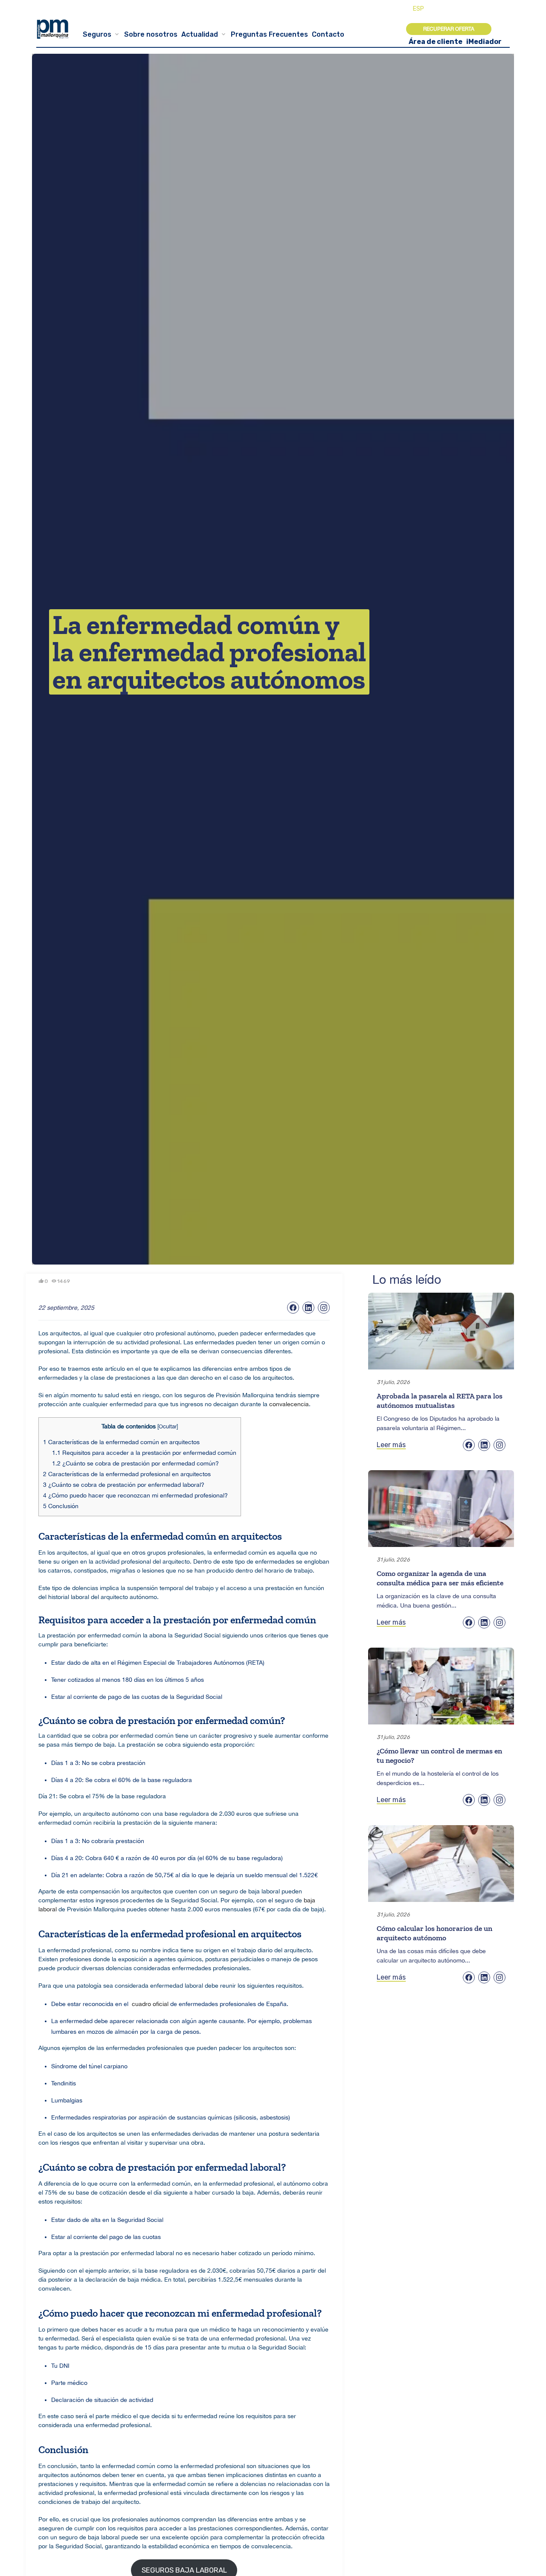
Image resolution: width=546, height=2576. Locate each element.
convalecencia (289, 1404)
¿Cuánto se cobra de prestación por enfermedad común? (135, 1463)
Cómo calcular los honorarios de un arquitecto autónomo (434, 1933)
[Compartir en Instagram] (324, 1308)
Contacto (328, 34)
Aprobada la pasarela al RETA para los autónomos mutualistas (440, 1401)
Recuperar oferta (449, 29)
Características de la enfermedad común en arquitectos (121, 1442)
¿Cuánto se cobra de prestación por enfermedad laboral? (124, 1485)
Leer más (391, 1445)
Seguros (97, 34)
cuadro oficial (150, 2004)
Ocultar (168, 1426)
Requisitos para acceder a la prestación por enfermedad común (144, 1453)
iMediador (484, 42)
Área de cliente (436, 42)
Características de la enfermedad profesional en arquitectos (127, 1474)
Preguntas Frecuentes (269, 34)
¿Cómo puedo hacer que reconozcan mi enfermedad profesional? (135, 1495)
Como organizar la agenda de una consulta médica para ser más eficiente (440, 1578)
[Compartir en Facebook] (293, 1308)
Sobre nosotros (151, 34)
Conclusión (61, 1506)
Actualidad (200, 34)
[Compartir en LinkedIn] (308, 1308)
